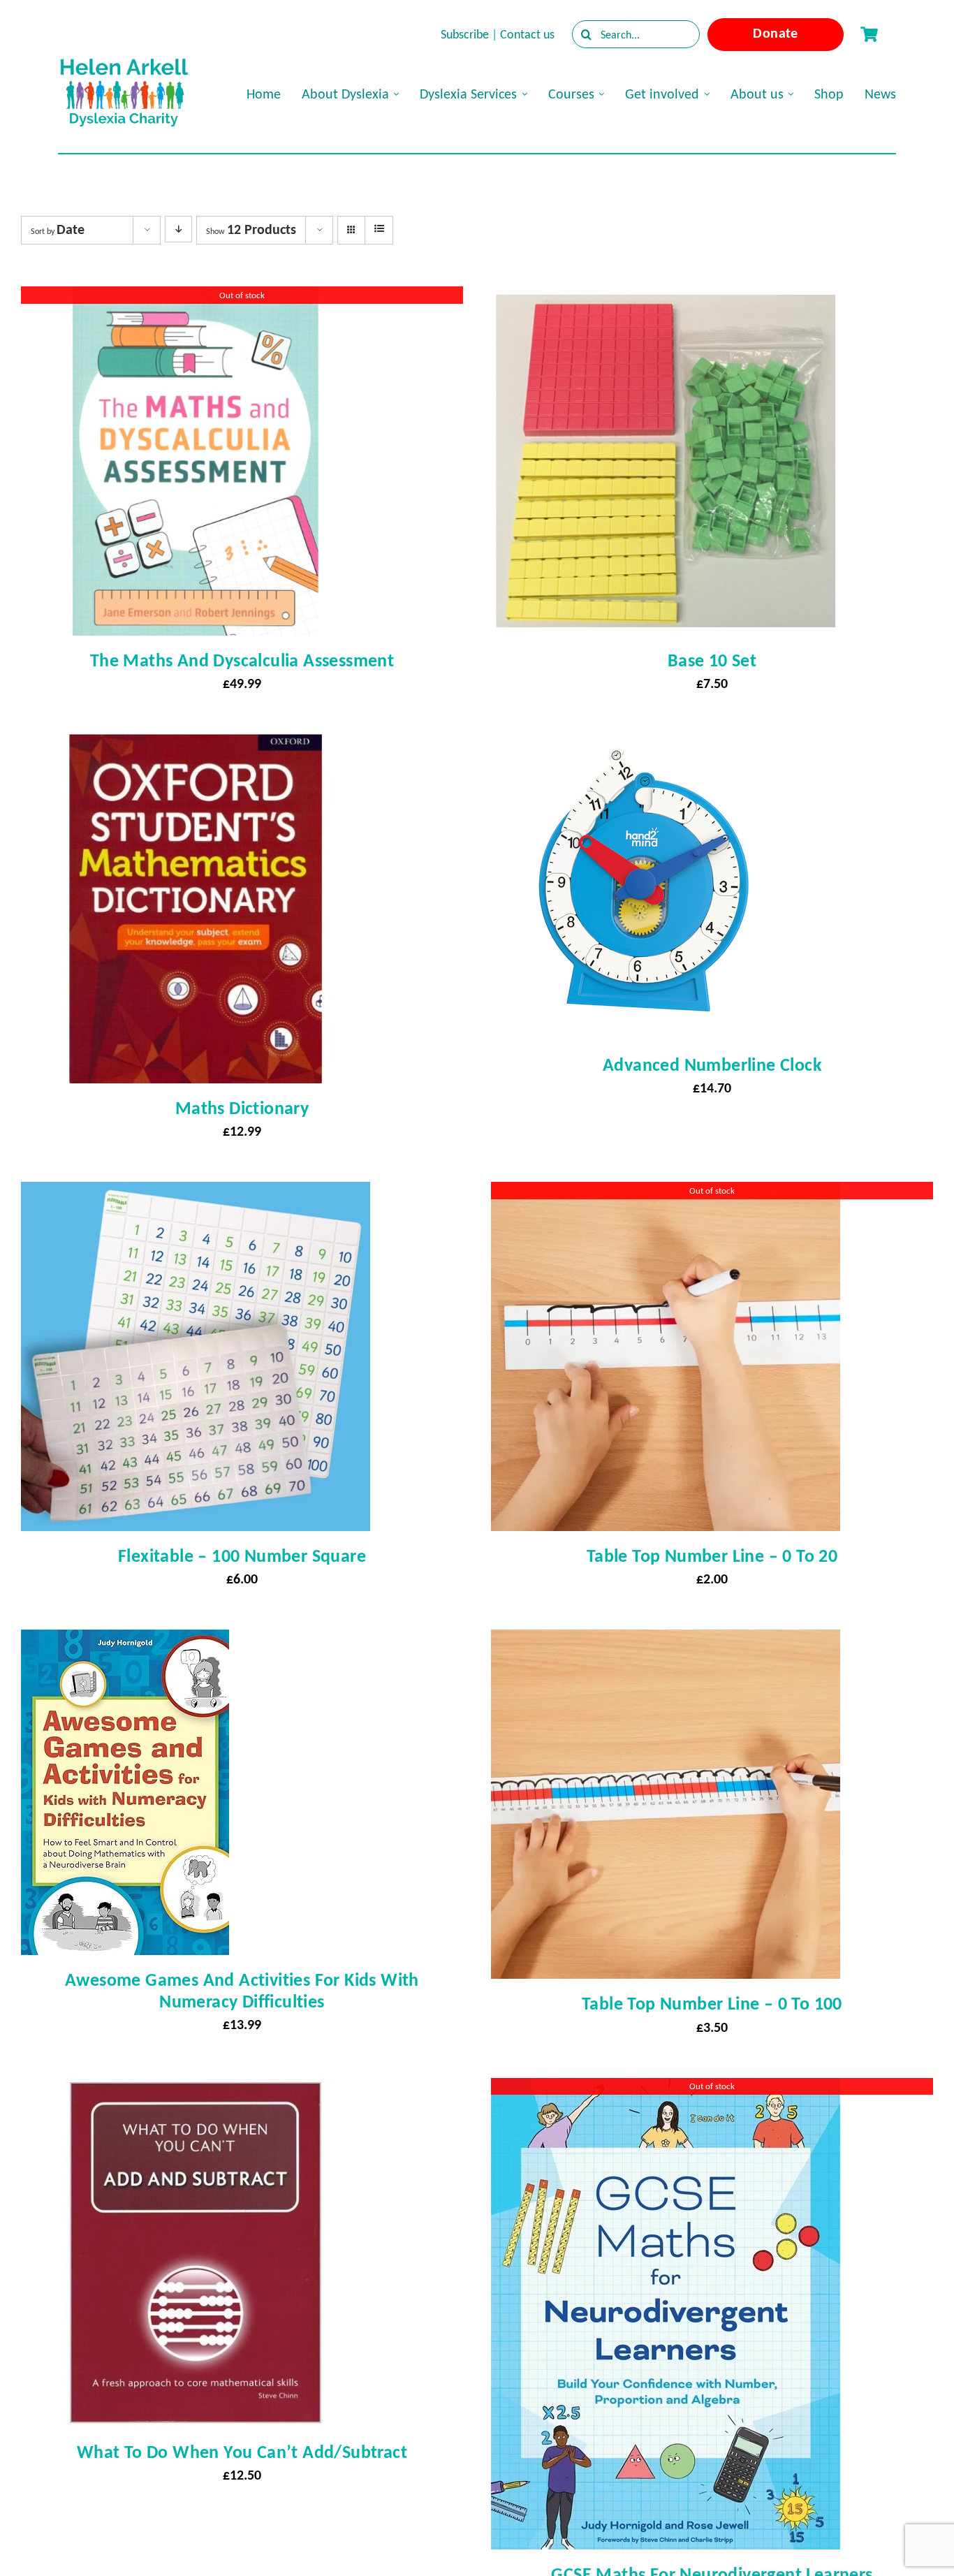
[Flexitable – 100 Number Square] (196, 1194)
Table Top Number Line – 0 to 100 (712, 2003)
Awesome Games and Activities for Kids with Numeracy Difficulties (242, 1990)
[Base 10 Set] (666, 299)
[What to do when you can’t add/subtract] (196, 2091)
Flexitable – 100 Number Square (242, 1556)
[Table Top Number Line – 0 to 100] (666, 1642)
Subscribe (465, 34)
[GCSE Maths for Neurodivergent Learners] (666, 2091)
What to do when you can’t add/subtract (242, 2452)
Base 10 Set (712, 660)
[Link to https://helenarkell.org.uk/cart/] (869, 34)
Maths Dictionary (242, 1108)
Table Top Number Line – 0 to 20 (712, 1556)
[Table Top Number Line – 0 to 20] (666, 1194)
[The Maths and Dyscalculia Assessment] (196, 299)
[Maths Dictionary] (196, 747)
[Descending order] (178, 229)
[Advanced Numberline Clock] (644, 747)
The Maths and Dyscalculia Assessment (242, 660)
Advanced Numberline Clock (712, 1064)
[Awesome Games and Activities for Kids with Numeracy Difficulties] (125, 1642)
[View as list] (379, 229)
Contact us (527, 34)
